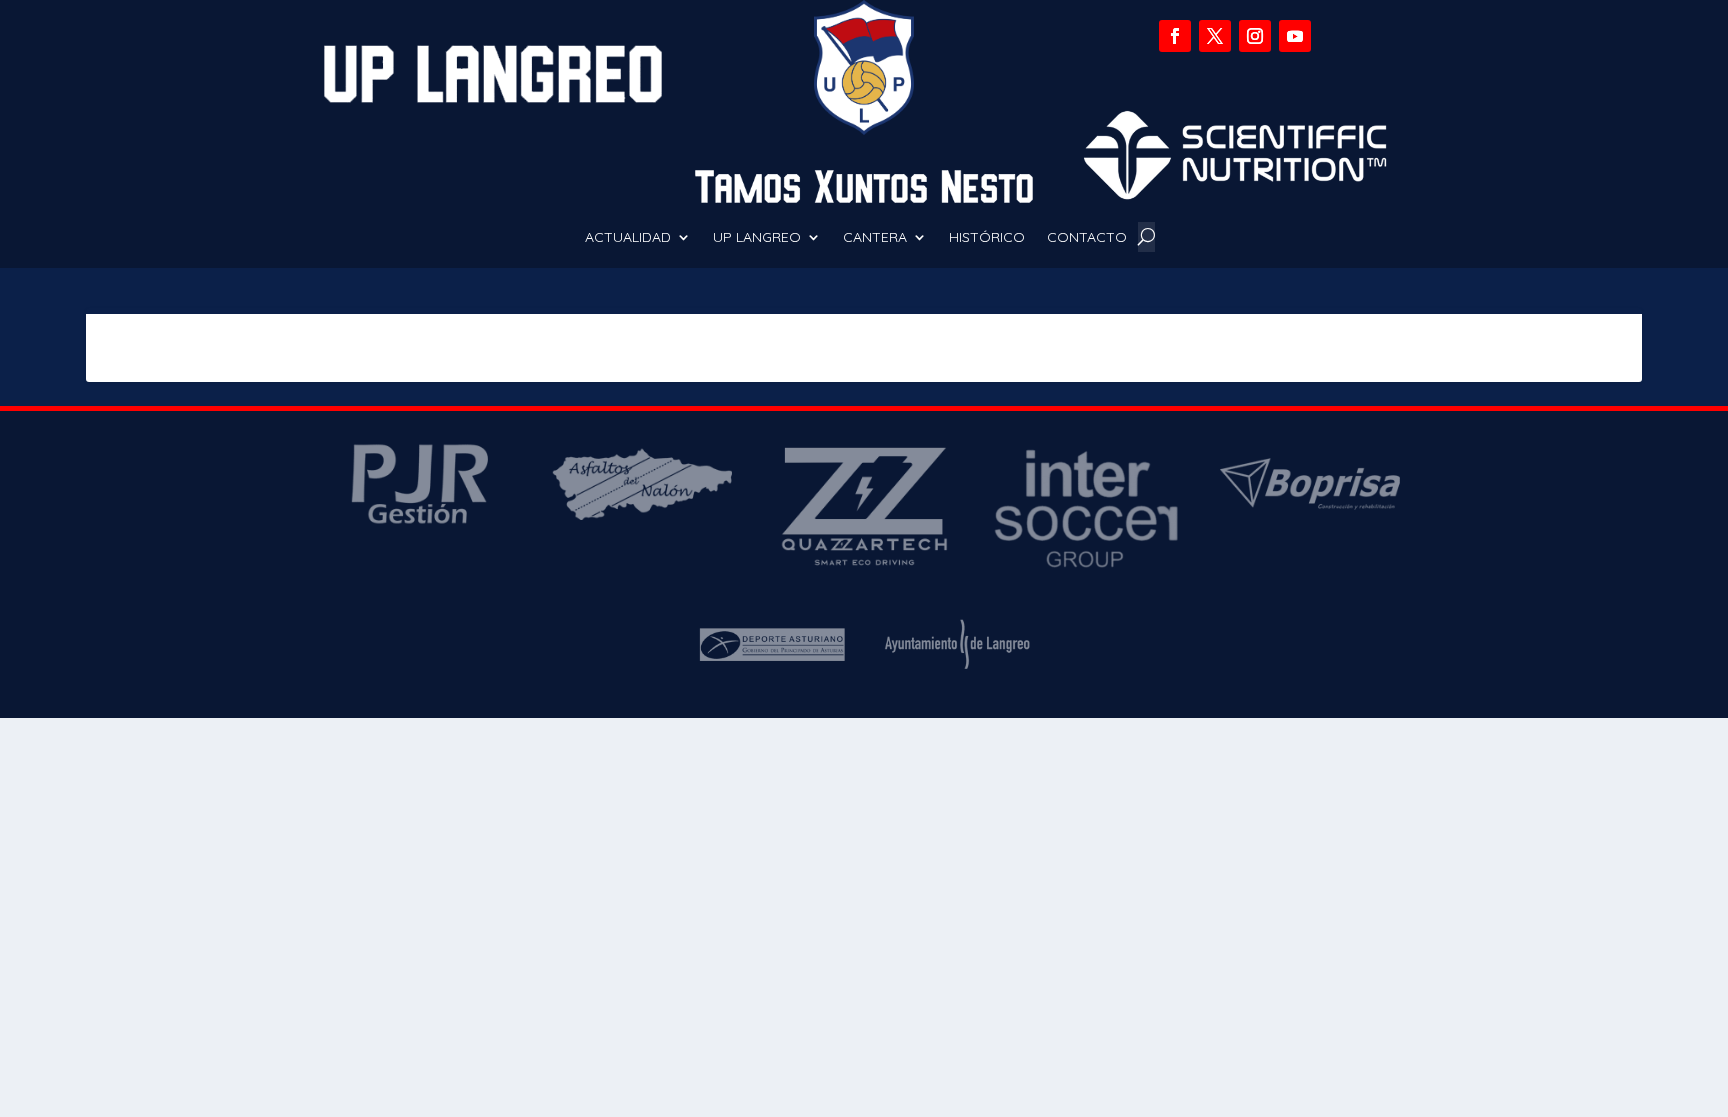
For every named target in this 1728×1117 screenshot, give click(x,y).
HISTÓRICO (987, 238)
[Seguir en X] (1215, 36)
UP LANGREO (757, 238)
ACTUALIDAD (628, 238)
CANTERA (875, 238)
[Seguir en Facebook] (1175, 36)
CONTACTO (1087, 238)
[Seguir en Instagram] (1255, 36)
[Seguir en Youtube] (1295, 36)
